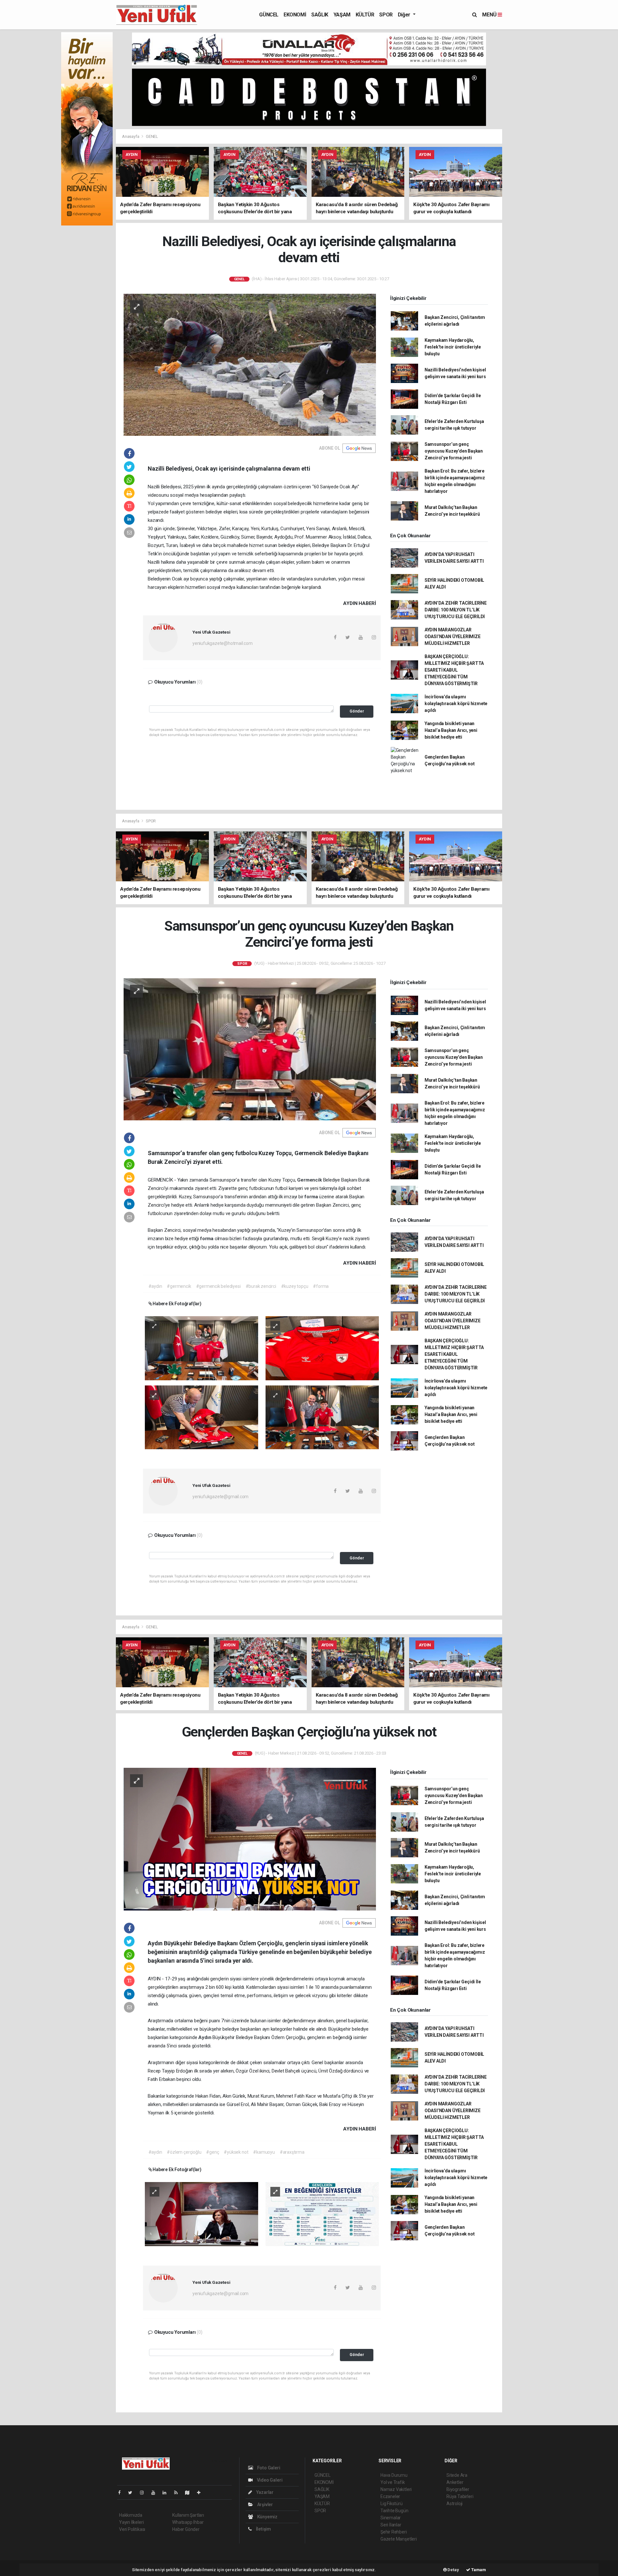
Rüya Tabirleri (460, 2496)
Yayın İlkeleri (131, 2522)
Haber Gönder (186, 2529)
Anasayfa (131, 136)
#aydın (155, 1286)
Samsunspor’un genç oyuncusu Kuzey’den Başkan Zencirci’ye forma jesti (454, 451)
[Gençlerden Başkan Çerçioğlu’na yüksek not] (250, 1839)
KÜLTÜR (365, 15)
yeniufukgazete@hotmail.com (223, 643)
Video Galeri (269, 2480)
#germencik (179, 1286)
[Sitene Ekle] (201, 2493)
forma (312, 1197)
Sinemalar (391, 2518)
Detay (453, 2570)
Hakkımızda (131, 2515)
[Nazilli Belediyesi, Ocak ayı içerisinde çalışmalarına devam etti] (250, 364)
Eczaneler (390, 2496)
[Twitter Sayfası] (133, 2493)
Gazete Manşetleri (399, 2539)
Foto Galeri (268, 2468)
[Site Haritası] (190, 2493)
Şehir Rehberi (394, 2532)
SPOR (386, 15)
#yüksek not (236, 2152)
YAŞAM (342, 15)
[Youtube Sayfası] (156, 2493)
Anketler (455, 2482)
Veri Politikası (132, 2529)
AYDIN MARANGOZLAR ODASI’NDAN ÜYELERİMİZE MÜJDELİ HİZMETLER (453, 637)
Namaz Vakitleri (396, 2489)
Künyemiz (267, 2517)
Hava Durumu (394, 2475)
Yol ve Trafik (393, 2482)
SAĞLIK (320, 15)
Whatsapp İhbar (188, 2522)
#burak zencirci (261, 1286)
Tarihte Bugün (394, 2511)
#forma (321, 1286)
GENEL (152, 136)
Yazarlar (264, 2492)
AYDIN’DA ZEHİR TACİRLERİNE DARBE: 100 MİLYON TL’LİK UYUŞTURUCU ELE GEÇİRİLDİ (456, 610)
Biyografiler (458, 2489)
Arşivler (265, 2504)
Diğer (405, 15)
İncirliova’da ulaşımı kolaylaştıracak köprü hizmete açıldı (456, 704)
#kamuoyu (264, 2152)
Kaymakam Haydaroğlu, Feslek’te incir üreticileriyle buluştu (453, 347)
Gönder (357, 711)
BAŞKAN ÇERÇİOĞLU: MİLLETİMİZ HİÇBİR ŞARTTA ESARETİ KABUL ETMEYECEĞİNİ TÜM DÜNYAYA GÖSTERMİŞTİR (454, 670)
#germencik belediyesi (218, 1286)
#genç (212, 2152)
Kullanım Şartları (188, 2515)
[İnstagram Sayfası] (145, 2493)
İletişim (263, 2529)
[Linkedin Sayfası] (167, 2493)
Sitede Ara (457, 2475)
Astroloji (454, 2504)
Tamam (478, 2570)
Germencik (310, 1180)
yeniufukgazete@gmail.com (220, 1497)
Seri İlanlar (391, 2525)
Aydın (205, 2037)
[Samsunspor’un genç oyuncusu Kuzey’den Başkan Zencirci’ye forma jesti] (250, 1049)
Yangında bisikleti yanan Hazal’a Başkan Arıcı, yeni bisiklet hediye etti (451, 730)
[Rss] (178, 2493)
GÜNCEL (269, 15)
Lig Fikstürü (392, 2504)
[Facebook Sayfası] (122, 2493)
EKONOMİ (295, 15)
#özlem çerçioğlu (184, 2152)
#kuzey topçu (295, 1286)
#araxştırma (292, 2152)
